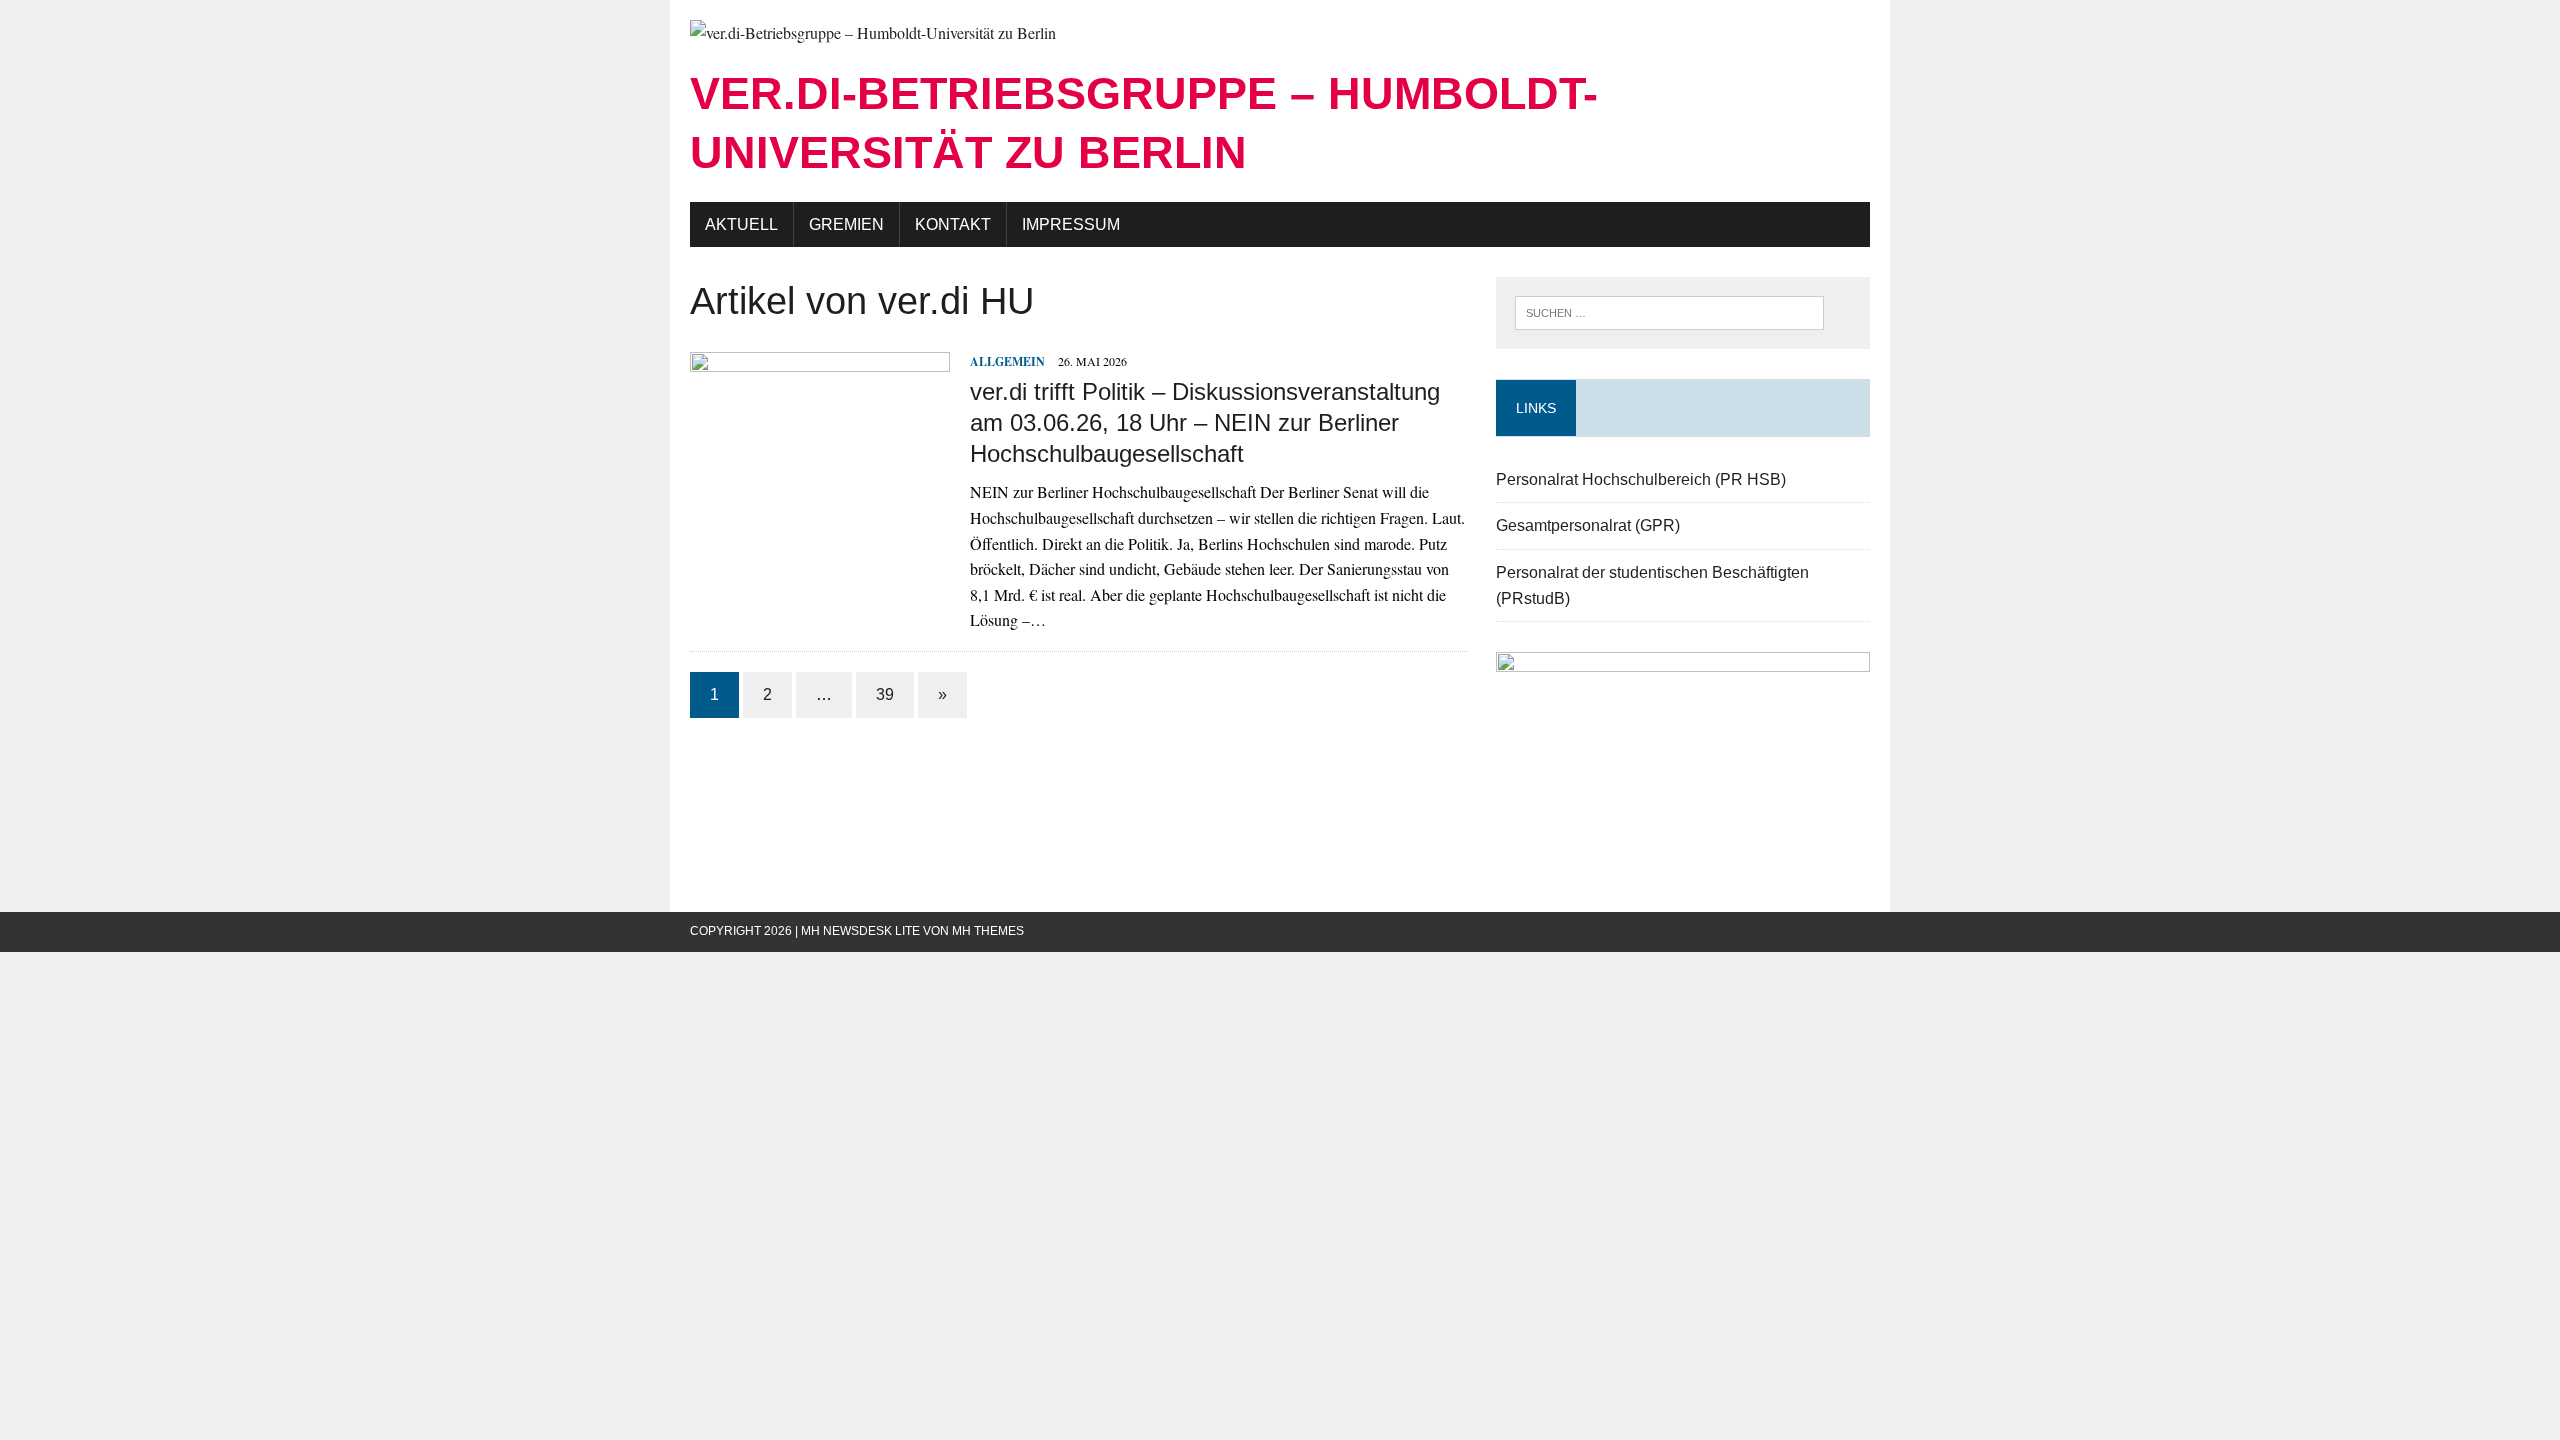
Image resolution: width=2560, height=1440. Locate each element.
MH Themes (988, 931)
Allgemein (1007, 361)
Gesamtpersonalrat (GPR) (1588, 525)
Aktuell (741, 224)
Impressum (1071, 224)
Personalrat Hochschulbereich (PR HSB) (1641, 479)
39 (885, 694)
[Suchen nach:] (1669, 310)
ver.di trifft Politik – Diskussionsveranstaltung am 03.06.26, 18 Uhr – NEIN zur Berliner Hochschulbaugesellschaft (1205, 422)
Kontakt (953, 224)
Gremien (846, 224)
